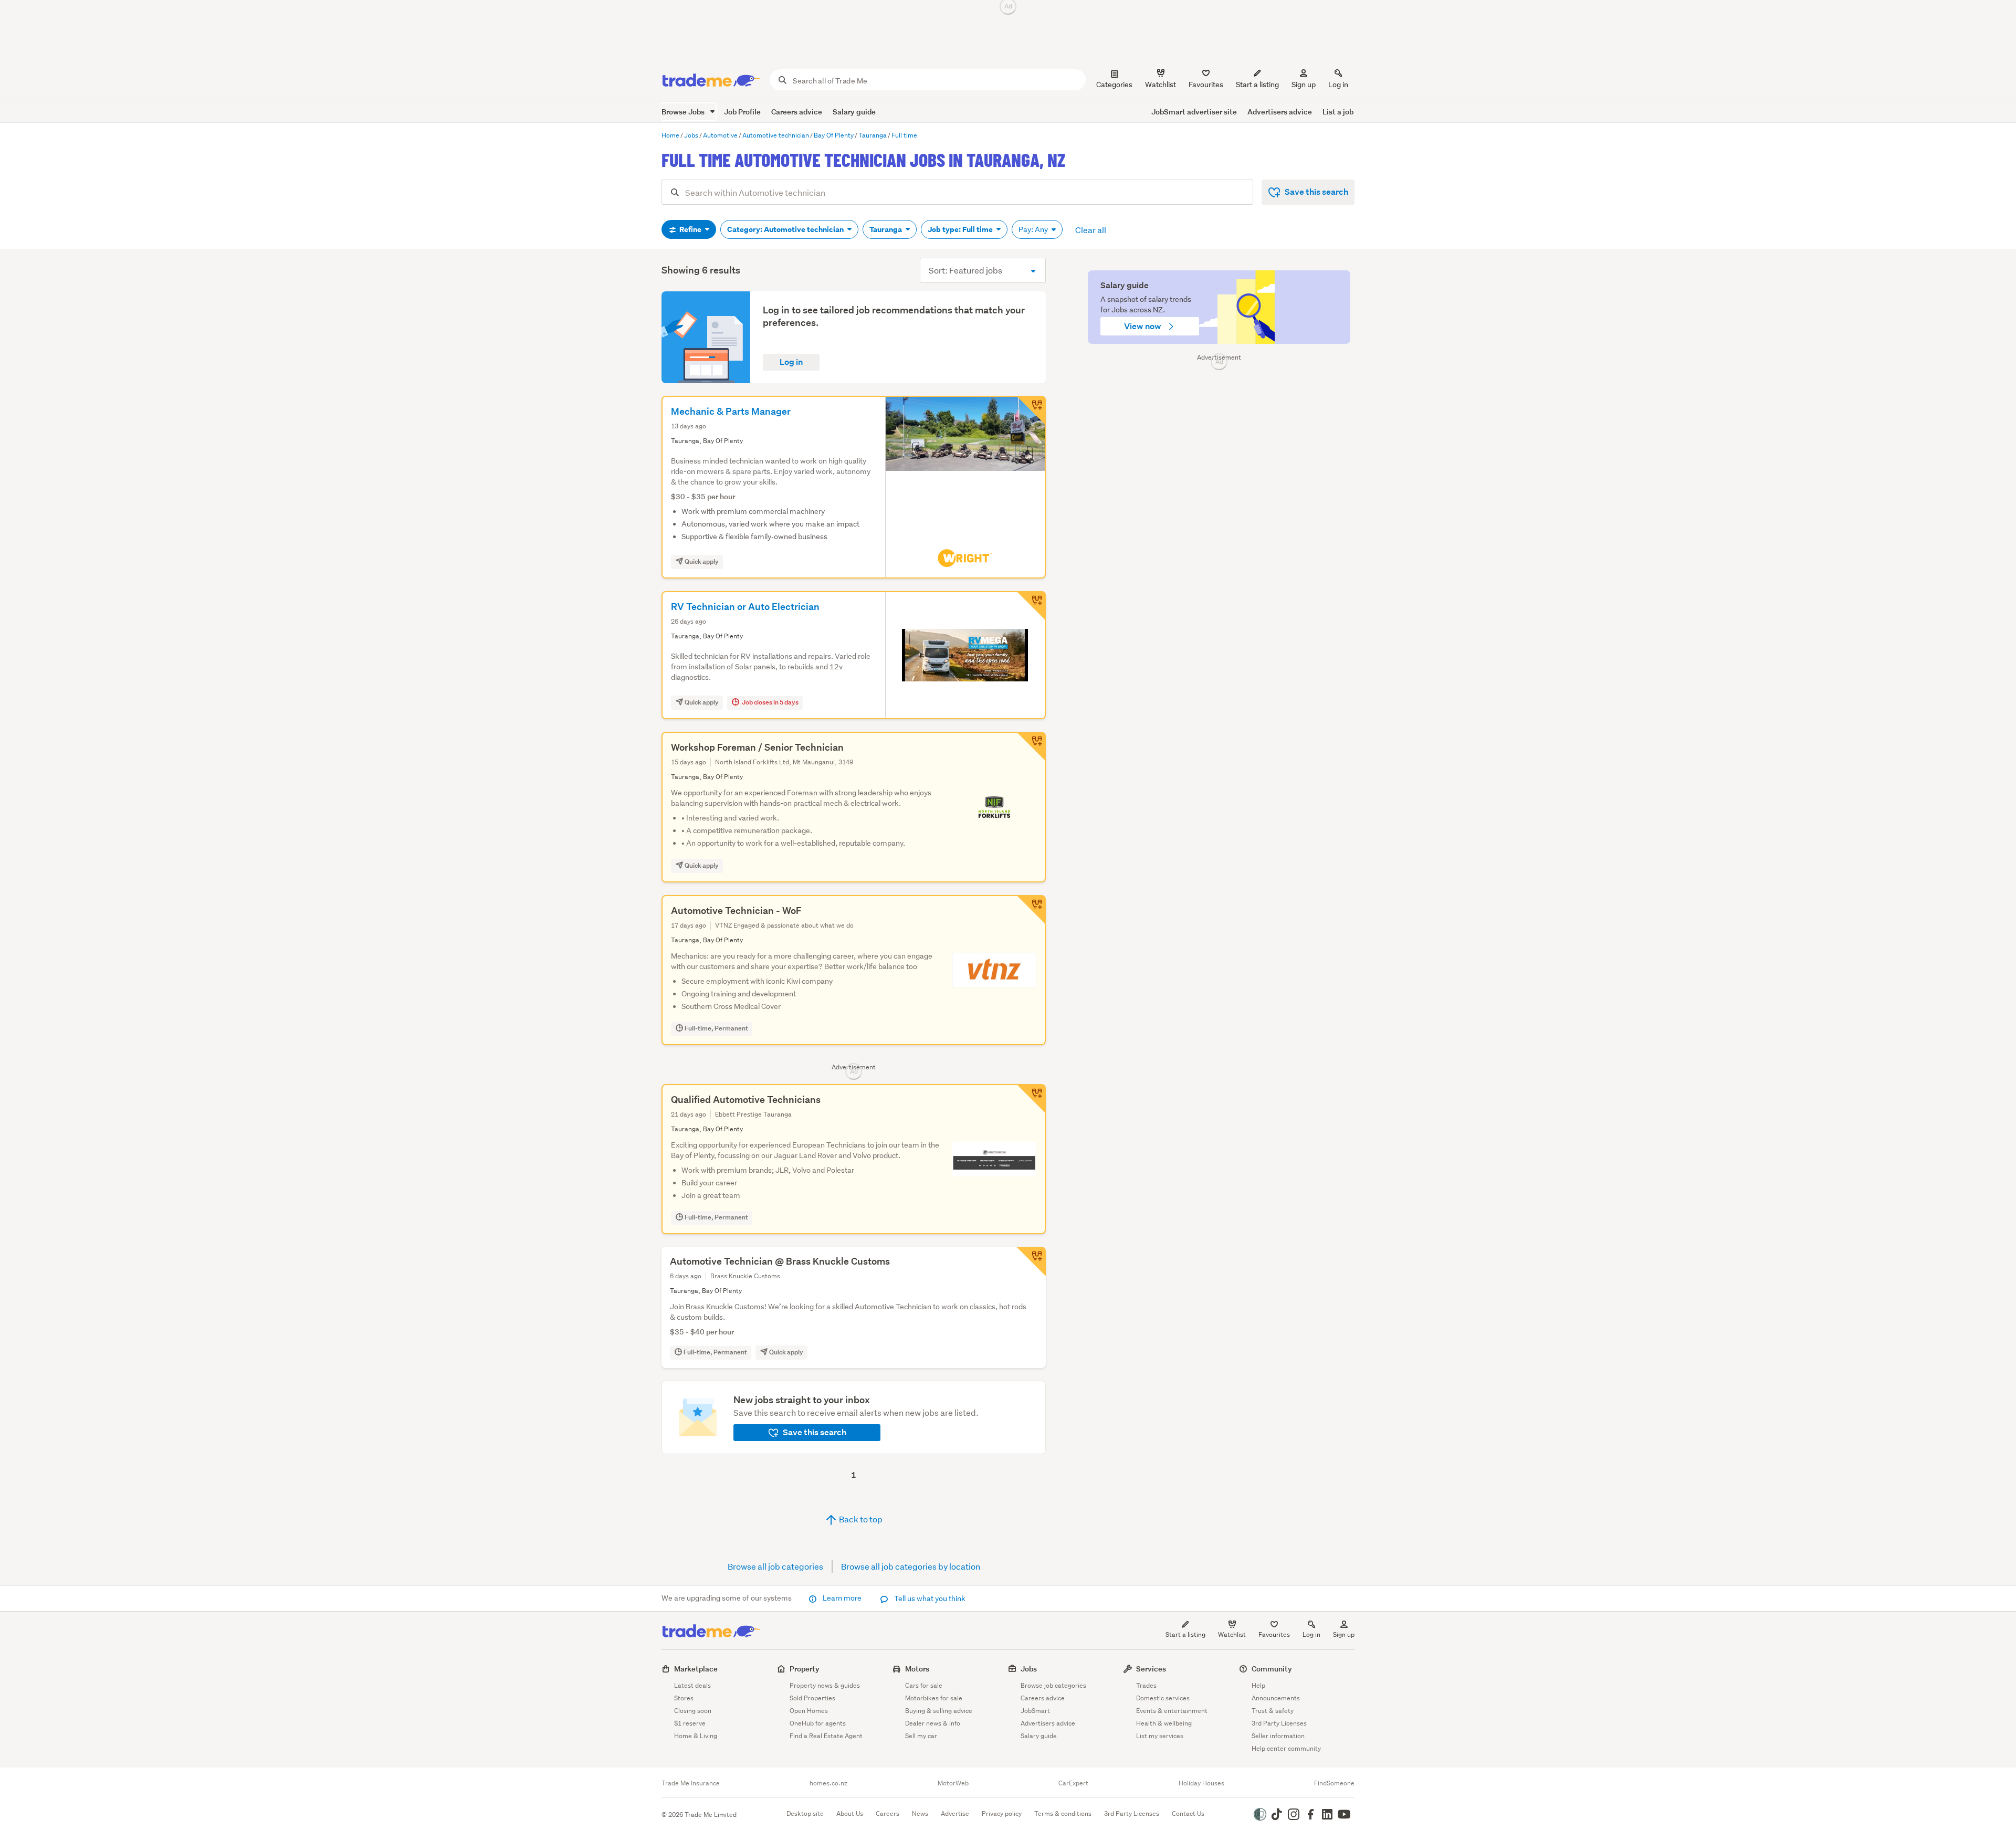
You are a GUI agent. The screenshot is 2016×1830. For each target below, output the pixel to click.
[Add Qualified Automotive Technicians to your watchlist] (1031, 1099)
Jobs (1029, 1669)
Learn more (842, 1598)
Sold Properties (812, 1698)
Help (1258, 1685)
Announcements (1276, 1698)
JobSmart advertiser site (1194, 112)
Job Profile (742, 112)
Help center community (1286, 1748)
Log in (1338, 85)
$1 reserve (690, 1723)
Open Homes (809, 1711)
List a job (1338, 112)
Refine (690, 229)
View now (1143, 326)
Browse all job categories (775, 1566)
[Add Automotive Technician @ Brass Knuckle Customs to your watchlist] (1031, 1261)
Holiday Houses (1201, 1783)
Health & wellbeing (1164, 1723)
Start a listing (1185, 1634)
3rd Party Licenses (1279, 1723)
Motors (917, 1669)
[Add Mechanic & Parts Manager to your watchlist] (1031, 411)
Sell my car (921, 1736)
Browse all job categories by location (911, 1566)
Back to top (860, 1519)
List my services (1160, 1736)
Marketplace (696, 1669)
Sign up (1304, 85)
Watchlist (1232, 1634)
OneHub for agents (818, 1723)
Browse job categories (1053, 1685)
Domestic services (1163, 1698)
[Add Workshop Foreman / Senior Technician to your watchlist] (1031, 746)
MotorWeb (953, 1783)
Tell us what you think (929, 1598)
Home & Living (696, 1736)
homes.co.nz (828, 1783)
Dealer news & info (933, 1723)
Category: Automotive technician (786, 229)
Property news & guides (825, 1685)
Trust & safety (1273, 1711)
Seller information (1278, 1736)
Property (805, 1669)
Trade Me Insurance (691, 1783)
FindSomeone (1334, 1783)
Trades (1146, 1685)
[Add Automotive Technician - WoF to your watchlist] (1031, 910)
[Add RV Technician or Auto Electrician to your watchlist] (1031, 606)
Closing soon (693, 1711)
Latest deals (692, 1685)
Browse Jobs (684, 112)
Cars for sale (924, 1685)
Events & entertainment (1172, 1711)
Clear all (1091, 230)
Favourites (1274, 1634)
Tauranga (886, 229)
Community (1272, 1669)
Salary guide (854, 112)
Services (1151, 1669)
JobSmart (1035, 1711)
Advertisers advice (1280, 112)
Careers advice (797, 112)
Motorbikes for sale (934, 1698)
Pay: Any (1034, 229)
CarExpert (1073, 1783)
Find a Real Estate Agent (826, 1736)
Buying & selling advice (939, 1711)
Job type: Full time (961, 229)
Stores (684, 1698)
